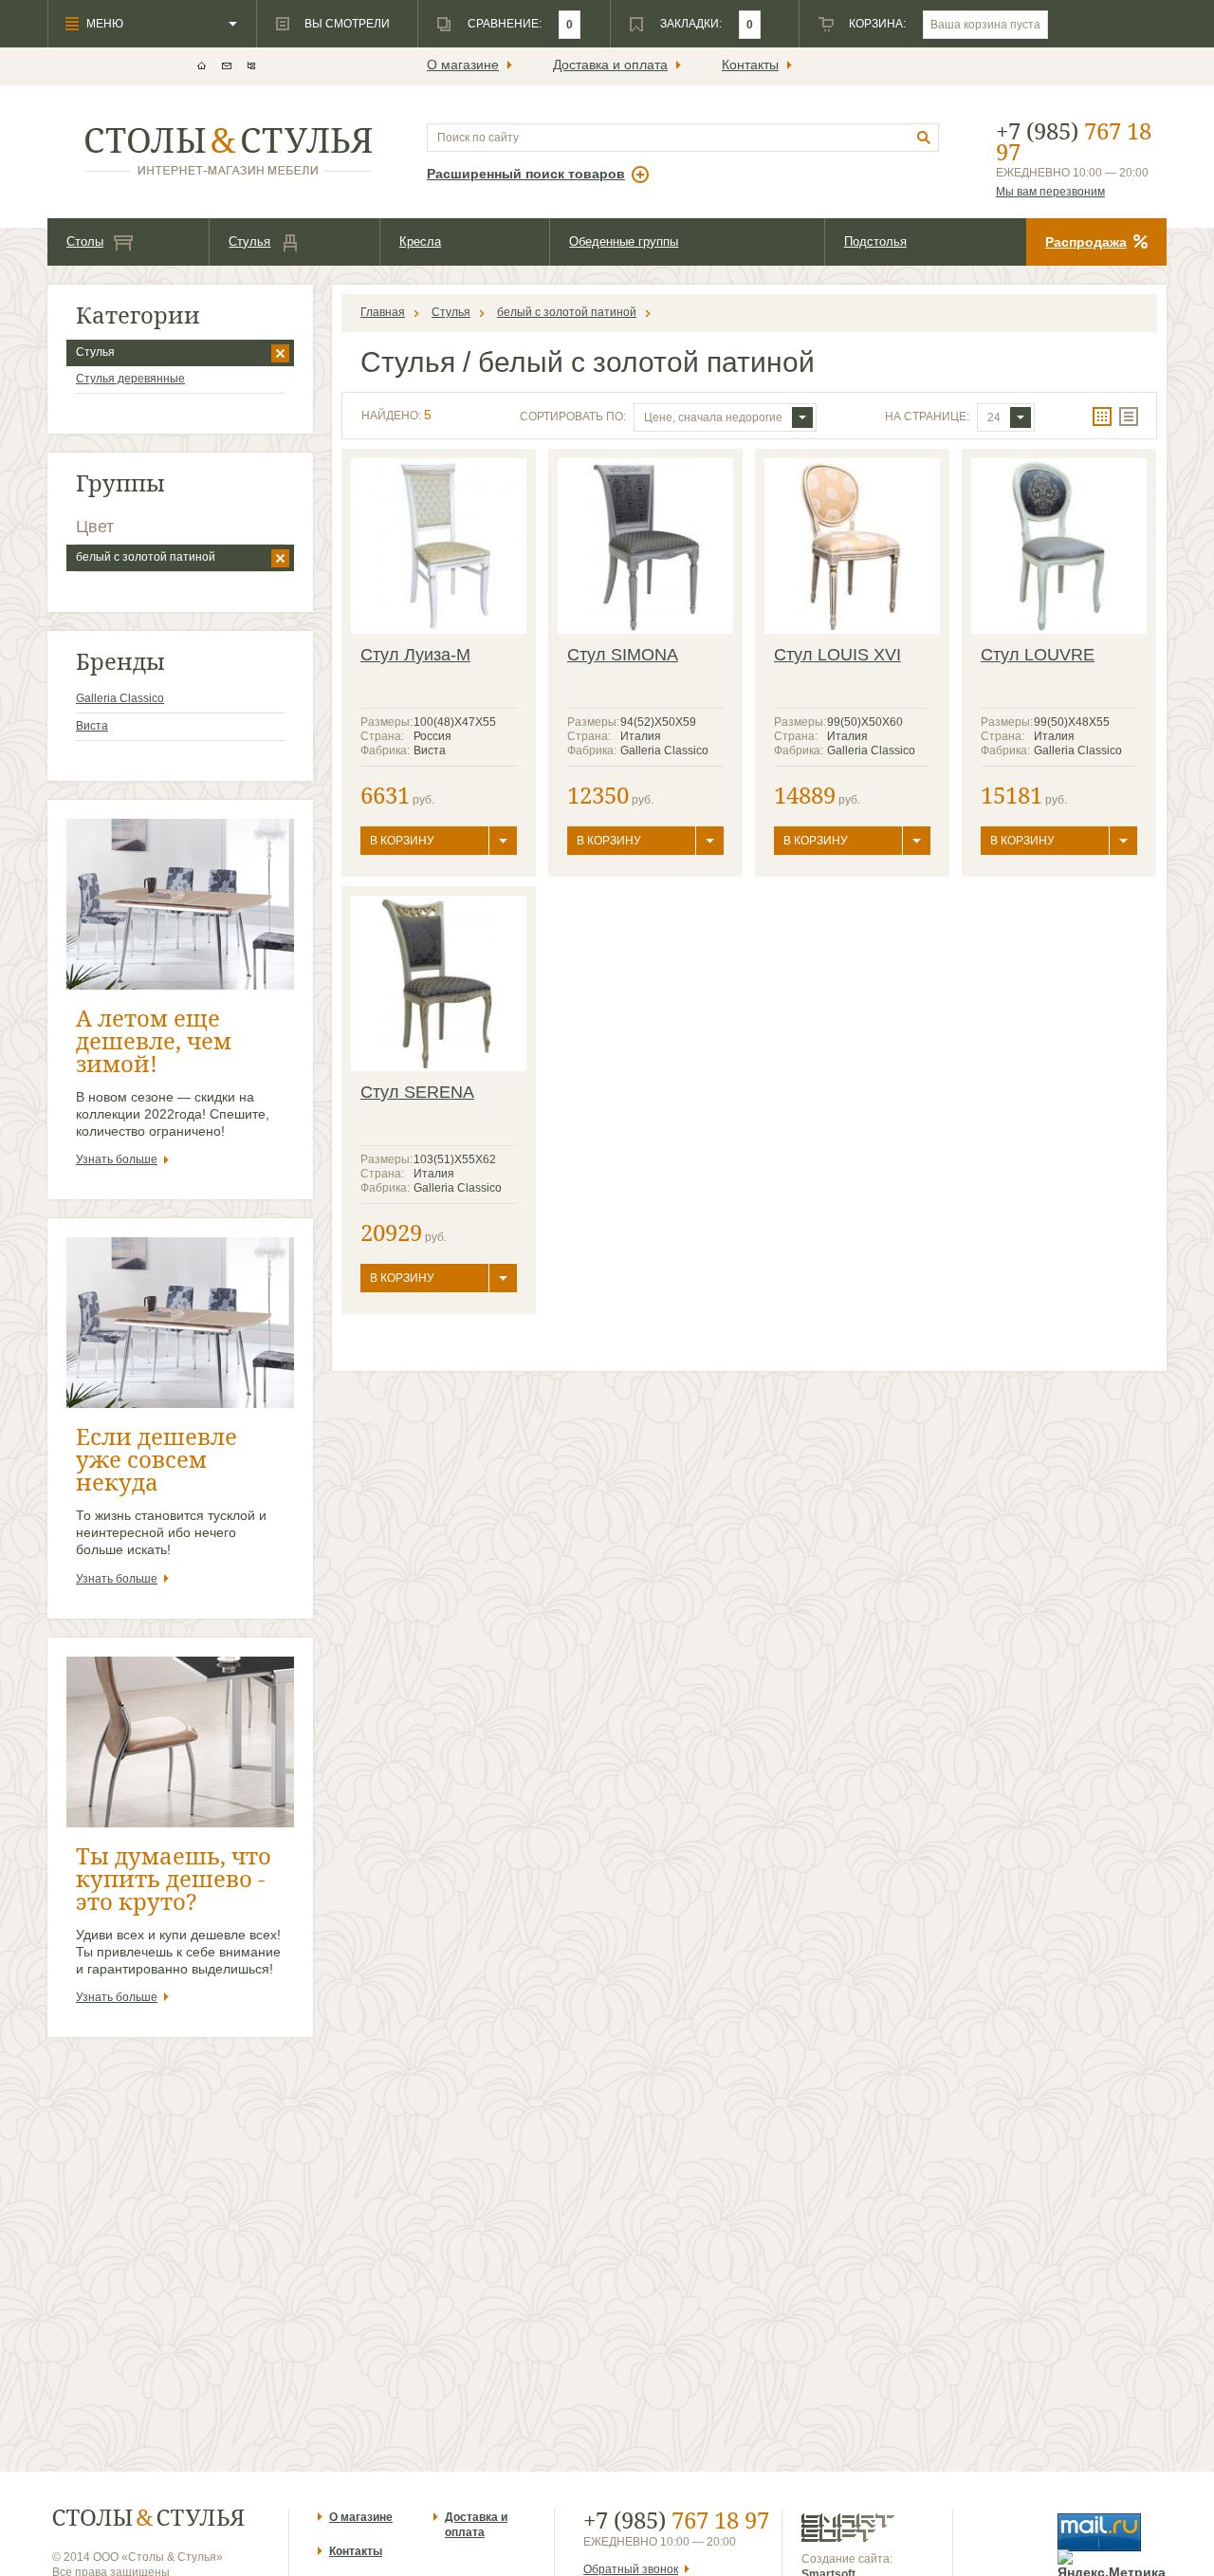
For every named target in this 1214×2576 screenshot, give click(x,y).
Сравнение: (505, 24)
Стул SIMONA (623, 655)
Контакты (750, 65)
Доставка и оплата (610, 65)
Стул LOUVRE (1038, 655)
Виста (92, 726)
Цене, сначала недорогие (713, 417)
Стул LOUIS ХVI (837, 655)
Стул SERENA (417, 1092)
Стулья (249, 241)
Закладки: (691, 24)
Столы (85, 241)
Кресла (420, 241)
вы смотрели (347, 24)
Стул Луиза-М (415, 655)
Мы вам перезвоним (1050, 192)
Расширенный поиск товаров (526, 174)
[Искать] (924, 138)
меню (105, 24)
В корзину (402, 841)
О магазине (463, 65)
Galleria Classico (120, 698)
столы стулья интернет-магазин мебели (229, 151)
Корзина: (877, 24)
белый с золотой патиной (146, 557)
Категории (138, 315)
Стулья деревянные (130, 379)
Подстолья (875, 241)
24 (994, 417)
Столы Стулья (148, 2518)
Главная (383, 312)
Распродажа (1086, 242)
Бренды (120, 661)
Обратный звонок (631, 2569)
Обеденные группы (624, 241)
